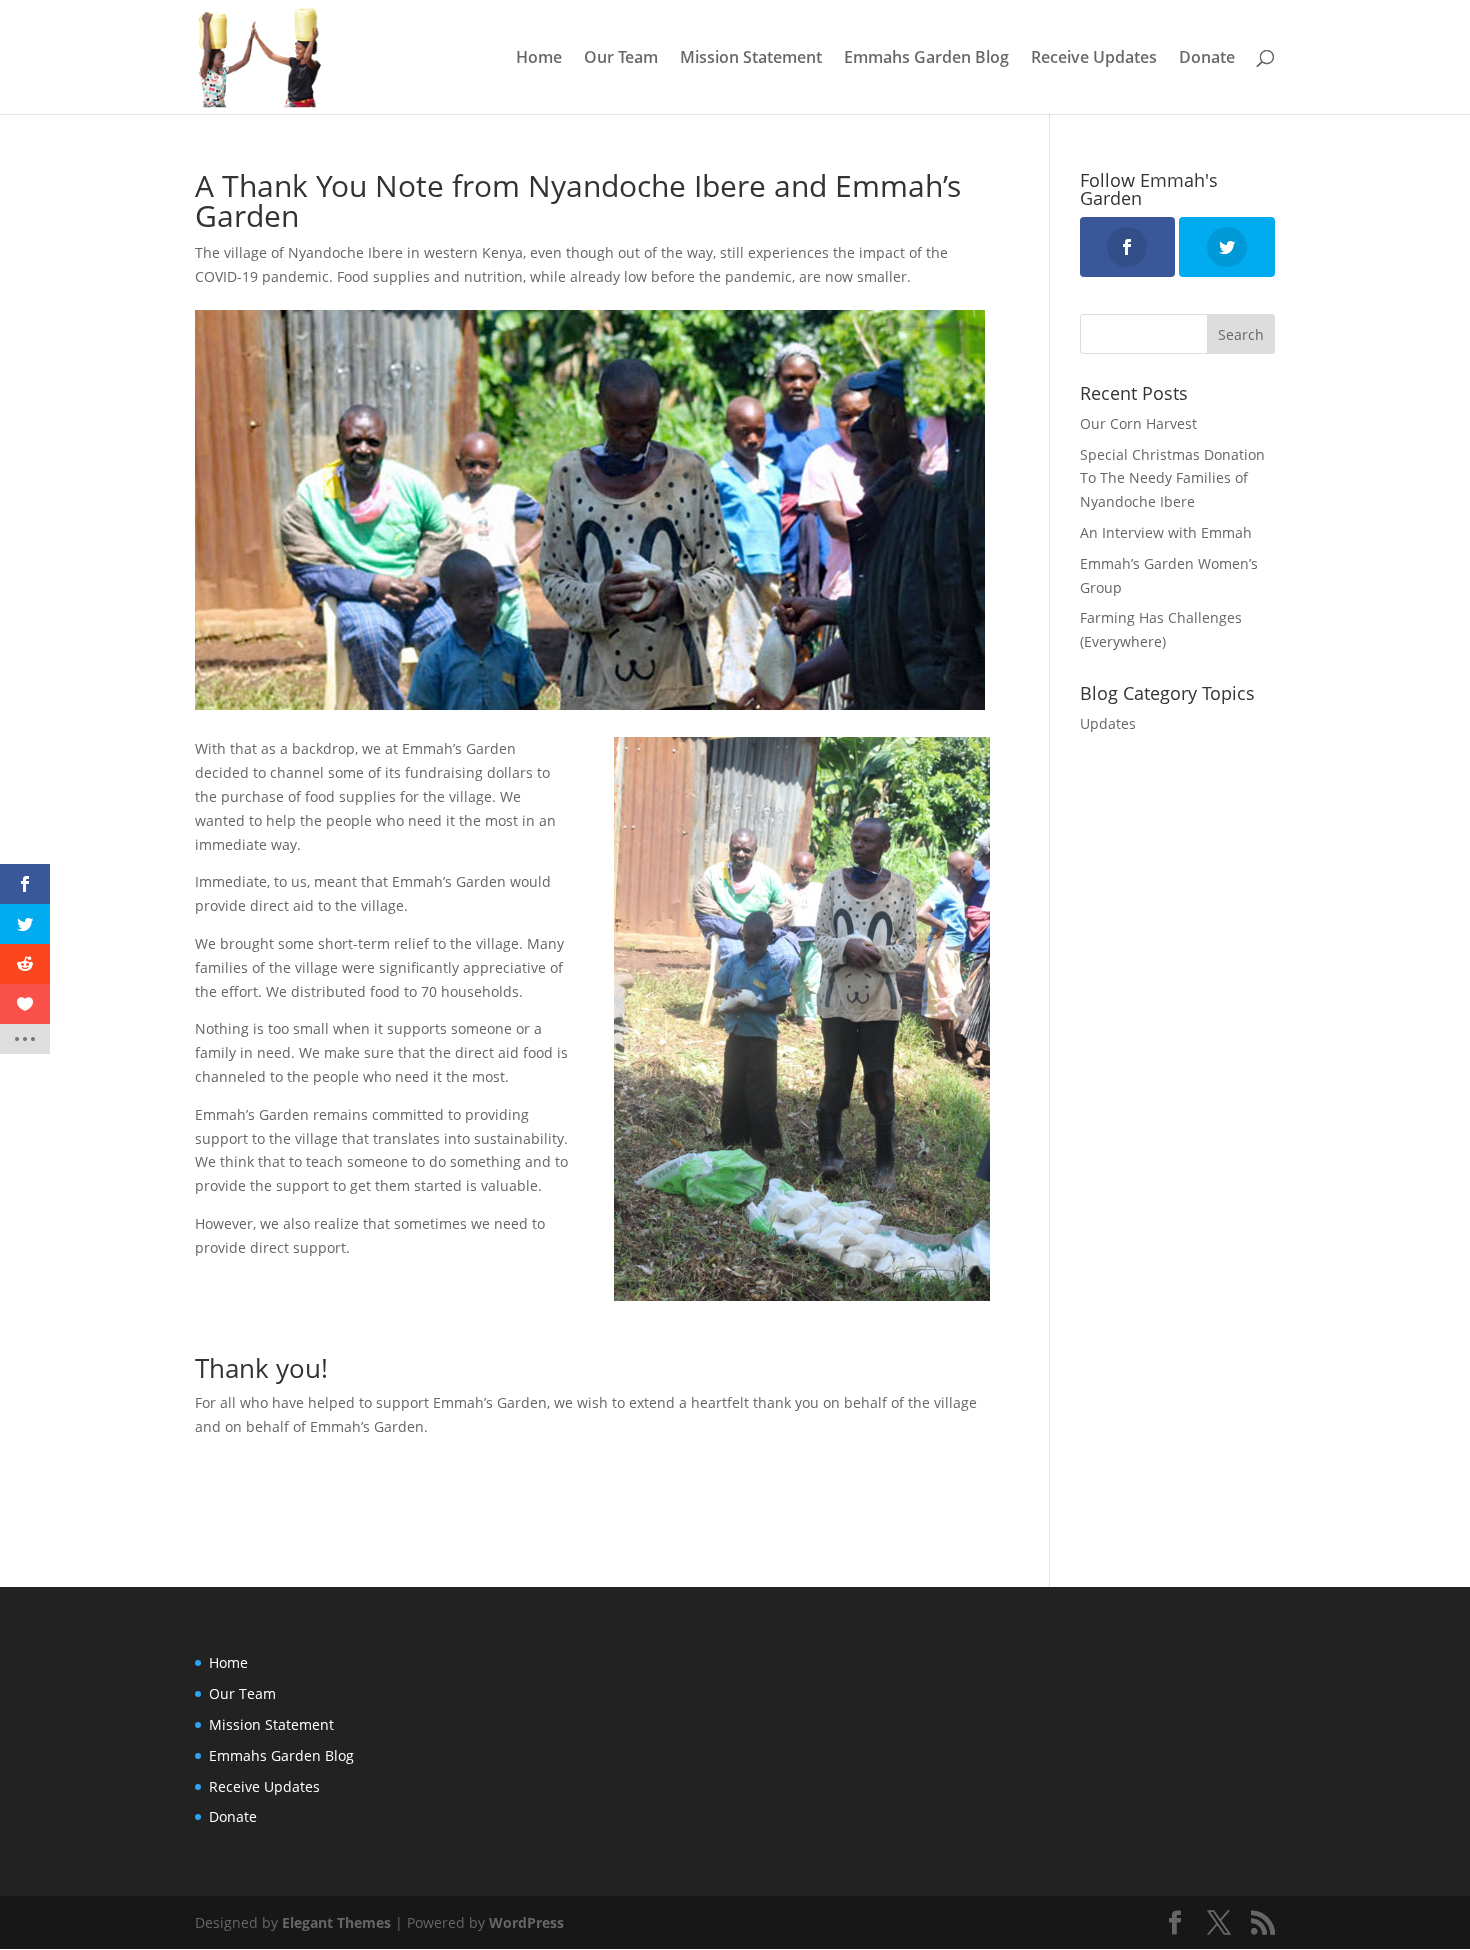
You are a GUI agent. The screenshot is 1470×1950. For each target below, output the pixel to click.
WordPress (526, 1922)
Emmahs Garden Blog (926, 59)
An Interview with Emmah (1166, 532)
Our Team (621, 59)
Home (539, 59)
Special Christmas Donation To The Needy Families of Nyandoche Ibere (1172, 478)
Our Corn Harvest (1138, 423)
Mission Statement (751, 59)
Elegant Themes (336, 1922)
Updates (1108, 723)
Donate (1207, 59)
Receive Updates (1094, 59)
